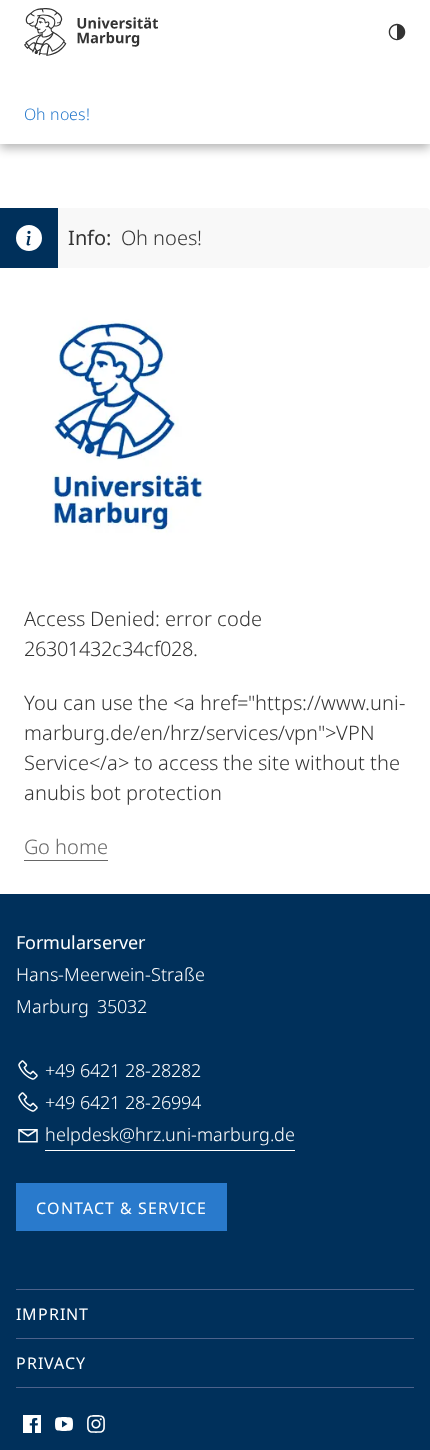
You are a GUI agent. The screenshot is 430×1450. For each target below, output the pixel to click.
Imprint (52, 1314)
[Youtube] (64, 1424)
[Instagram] (96, 1424)
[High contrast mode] (397, 32)
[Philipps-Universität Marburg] (91, 32)
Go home (66, 846)
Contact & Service (121, 1208)
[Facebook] (32, 1424)
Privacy (51, 1363)
